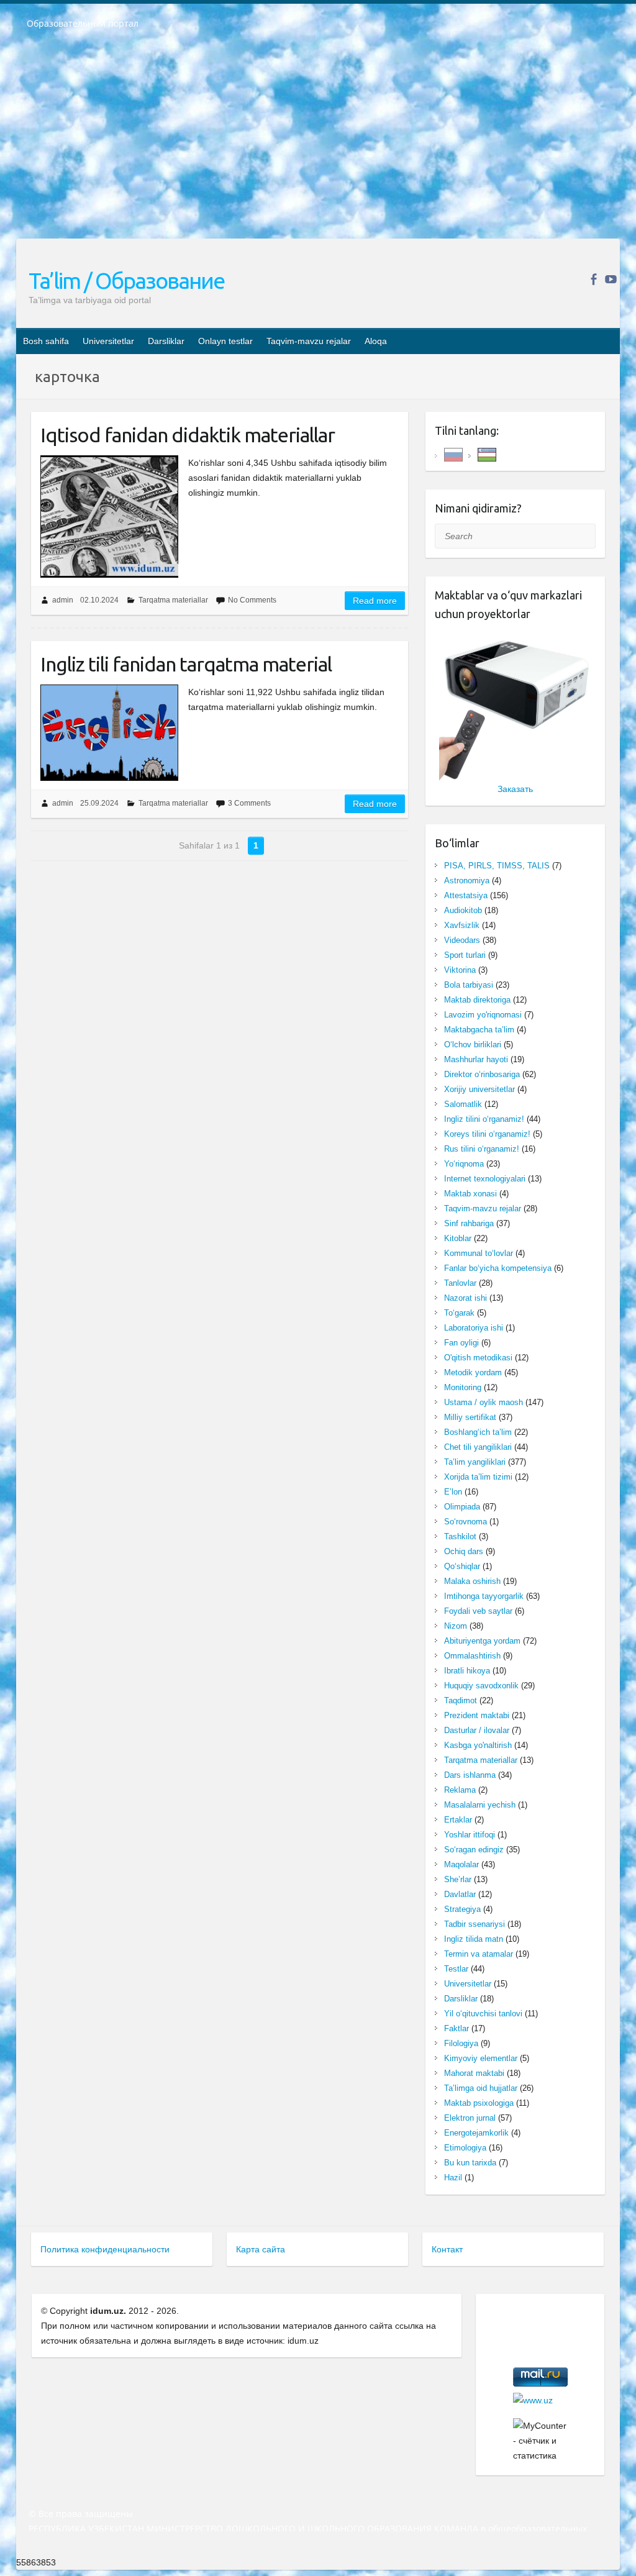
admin (63, 600)
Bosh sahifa (46, 341)
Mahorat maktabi (474, 2073)
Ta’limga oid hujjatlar (481, 2088)
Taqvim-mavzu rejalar (309, 341)
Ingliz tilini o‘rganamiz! (484, 1119)
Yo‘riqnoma (464, 1164)
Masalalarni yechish (480, 1805)
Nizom (456, 1626)
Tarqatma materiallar (173, 600)
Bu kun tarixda (470, 2163)
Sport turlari (465, 955)
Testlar (456, 1969)
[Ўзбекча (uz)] (487, 454)
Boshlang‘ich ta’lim (478, 1432)
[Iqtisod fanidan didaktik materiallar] (109, 517)
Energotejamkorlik (476, 2133)
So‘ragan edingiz (474, 1850)
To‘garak (459, 1313)
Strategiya (462, 1909)
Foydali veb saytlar (478, 1611)
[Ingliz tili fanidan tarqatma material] (109, 733)
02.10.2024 (99, 600)
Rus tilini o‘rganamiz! (482, 1149)
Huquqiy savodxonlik (481, 1686)
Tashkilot (460, 1536)
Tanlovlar (460, 1283)
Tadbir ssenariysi (475, 1924)
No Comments (252, 600)
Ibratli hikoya (467, 1671)
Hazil (453, 2178)
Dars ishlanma (470, 1775)
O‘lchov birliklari (473, 1045)
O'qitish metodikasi (478, 1358)
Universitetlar (108, 341)
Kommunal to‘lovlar (479, 1253)
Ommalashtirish (472, 1656)
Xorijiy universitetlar (479, 1089)
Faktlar (457, 2028)
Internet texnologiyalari (485, 1179)
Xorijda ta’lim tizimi (478, 1477)
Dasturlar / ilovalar (477, 1730)
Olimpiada (462, 1507)
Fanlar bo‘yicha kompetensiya (498, 1268)
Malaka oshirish (472, 1581)
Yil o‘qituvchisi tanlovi (483, 2014)
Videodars (462, 940)
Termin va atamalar (479, 1954)
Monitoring (463, 1387)
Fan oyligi (461, 1343)
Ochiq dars (464, 1551)
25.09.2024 (99, 803)
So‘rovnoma (466, 1522)
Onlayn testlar (225, 341)
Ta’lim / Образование (126, 280)
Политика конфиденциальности (105, 2249)
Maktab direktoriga (477, 1000)
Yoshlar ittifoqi (470, 1835)
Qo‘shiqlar (462, 1566)
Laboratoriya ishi (474, 1328)
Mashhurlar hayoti (476, 1059)
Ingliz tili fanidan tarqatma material (186, 664)
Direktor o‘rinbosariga (482, 1074)
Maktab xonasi (470, 1194)
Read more (375, 601)
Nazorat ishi (466, 1298)
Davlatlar (460, 1894)
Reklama (460, 1790)
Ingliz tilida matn (474, 1939)
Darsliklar (166, 341)
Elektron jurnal (470, 2118)
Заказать (515, 789)
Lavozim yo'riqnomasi (483, 1015)
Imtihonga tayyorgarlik (484, 1596)
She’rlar (458, 1879)
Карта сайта (261, 2249)
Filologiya (461, 2043)
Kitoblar (458, 1238)
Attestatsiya (466, 895)
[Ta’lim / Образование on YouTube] (611, 279)
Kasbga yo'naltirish (478, 1745)
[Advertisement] (318, 142)
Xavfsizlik (462, 925)
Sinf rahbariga (469, 1223)
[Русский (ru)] (453, 454)
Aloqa (376, 341)
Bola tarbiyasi (469, 985)
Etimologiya (465, 2148)
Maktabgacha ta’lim (479, 1030)
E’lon (453, 1492)
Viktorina (460, 970)
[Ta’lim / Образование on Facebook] (593, 279)
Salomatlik (463, 1104)
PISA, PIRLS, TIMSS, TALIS (497, 866)
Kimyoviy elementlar (481, 2058)
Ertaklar (458, 1820)
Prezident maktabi (477, 1715)
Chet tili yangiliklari (478, 1447)
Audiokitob (463, 910)
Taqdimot (461, 1700)
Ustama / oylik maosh (484, 1402)
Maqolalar (461, 1864)
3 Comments (249, 803)
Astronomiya (467, 881)
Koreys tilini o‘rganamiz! (487, 1134)
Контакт (447, 2249)
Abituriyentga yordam (482, 1641)
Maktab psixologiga (479, 2103)
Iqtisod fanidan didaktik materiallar (188, 435)
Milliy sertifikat (470, 1417)
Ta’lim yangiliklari (475, 1462)
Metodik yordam (473, 1372)
